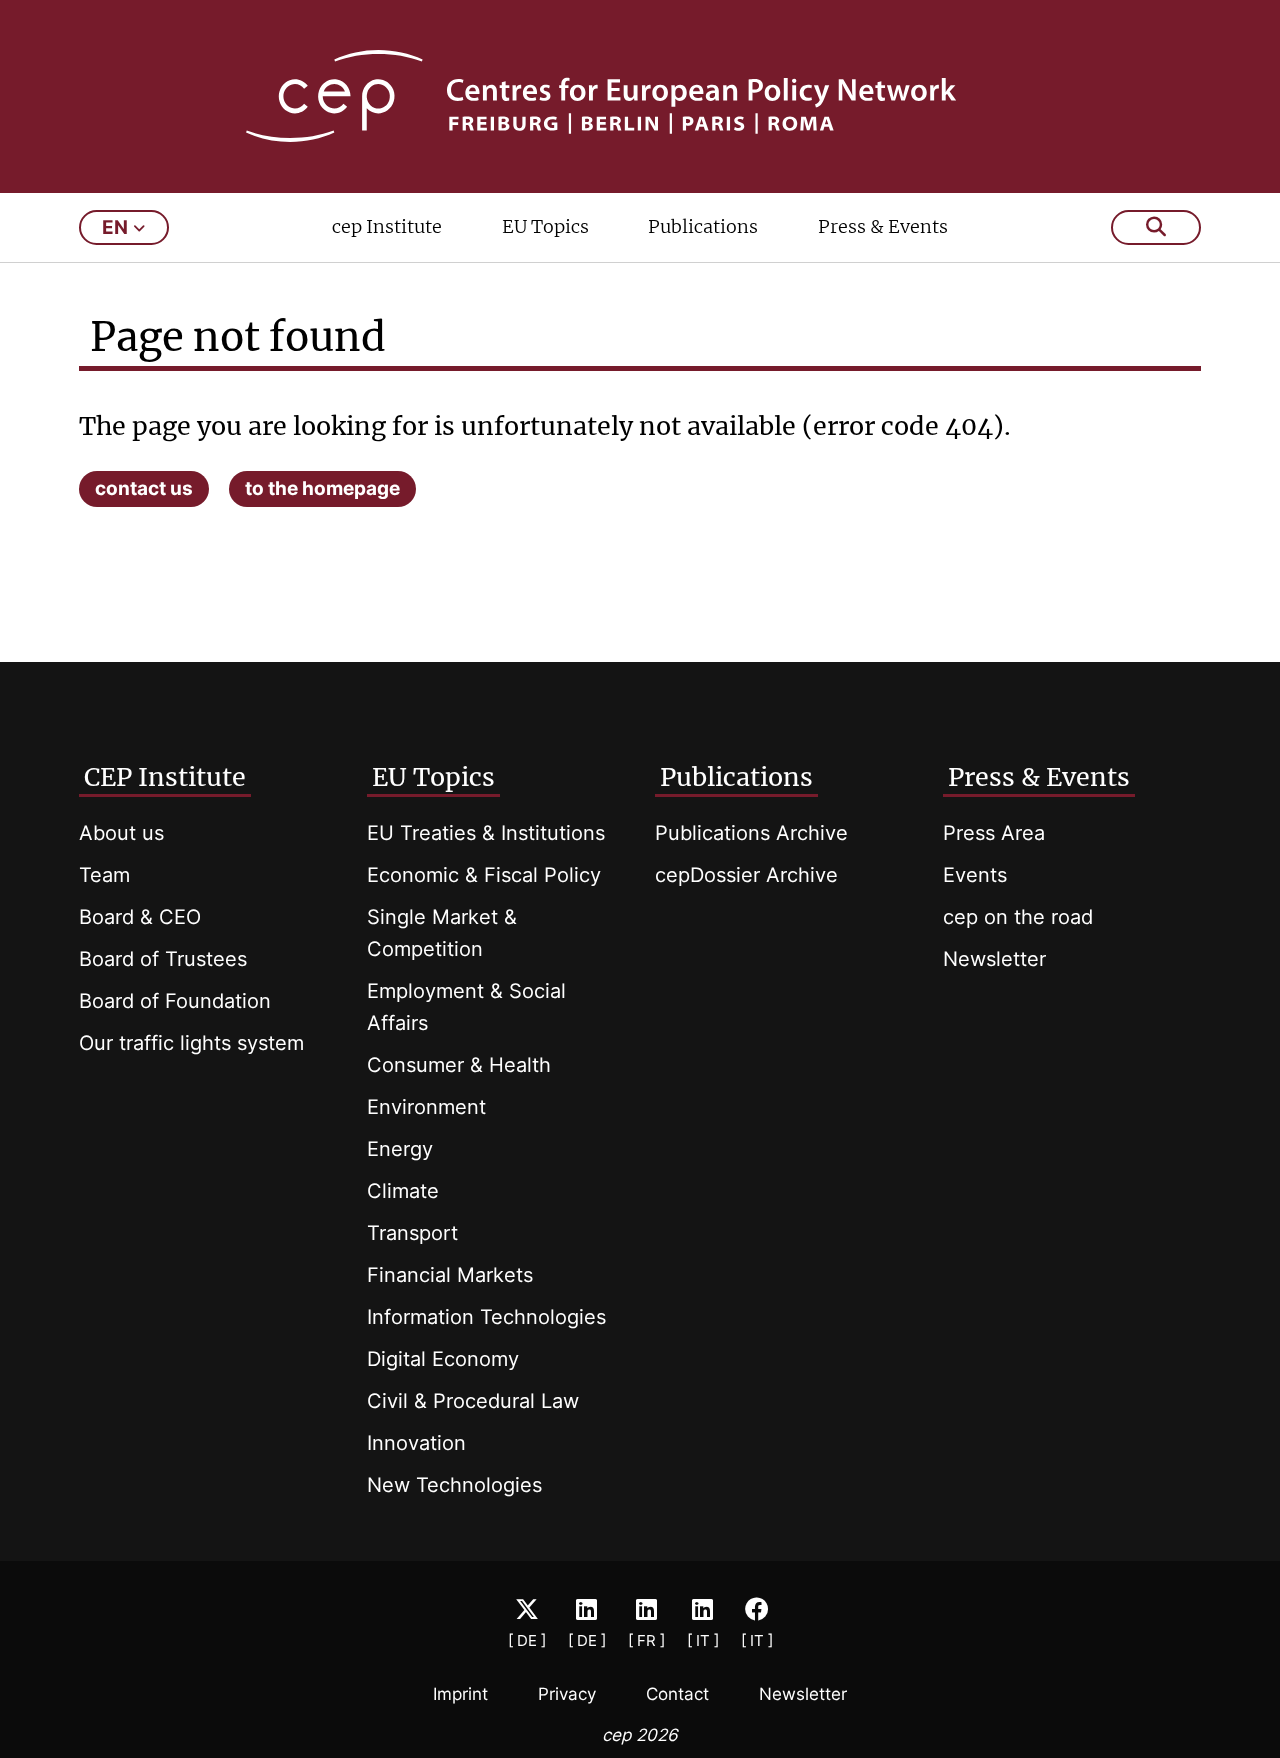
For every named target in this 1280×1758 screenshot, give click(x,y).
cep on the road (1018, 917)
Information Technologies (486, 1317)
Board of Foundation (175, 1001)
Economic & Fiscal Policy (484, 875)
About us (121, 833)
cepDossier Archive (746, 875)
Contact (677, 1694)
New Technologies (454, 1485)
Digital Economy (443, 1359)
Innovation (416, 1443)
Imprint (460, 1694)
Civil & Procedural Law (473, 1401)
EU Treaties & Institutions (486, 833)
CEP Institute (165, 777)
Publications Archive (751, 833)
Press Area (994, 833)
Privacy (567, 1694)
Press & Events (883, 226)
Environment (426, 1107)
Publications (703, 226)
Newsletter (994, 959)
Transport (412, 1233)
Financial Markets (450, 1275)
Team (104, 875)
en (115, 227)
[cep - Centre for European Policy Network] (640, 96)
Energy (400, 1149)
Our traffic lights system (191, 1043)
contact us (144, 488)
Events (975, 875)
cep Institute (387, 226)
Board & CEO (140, 917)
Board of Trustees (163, 959)
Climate (403, 1191)
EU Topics (545, 226)
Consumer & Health (459, 1065)
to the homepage (322, 488)
